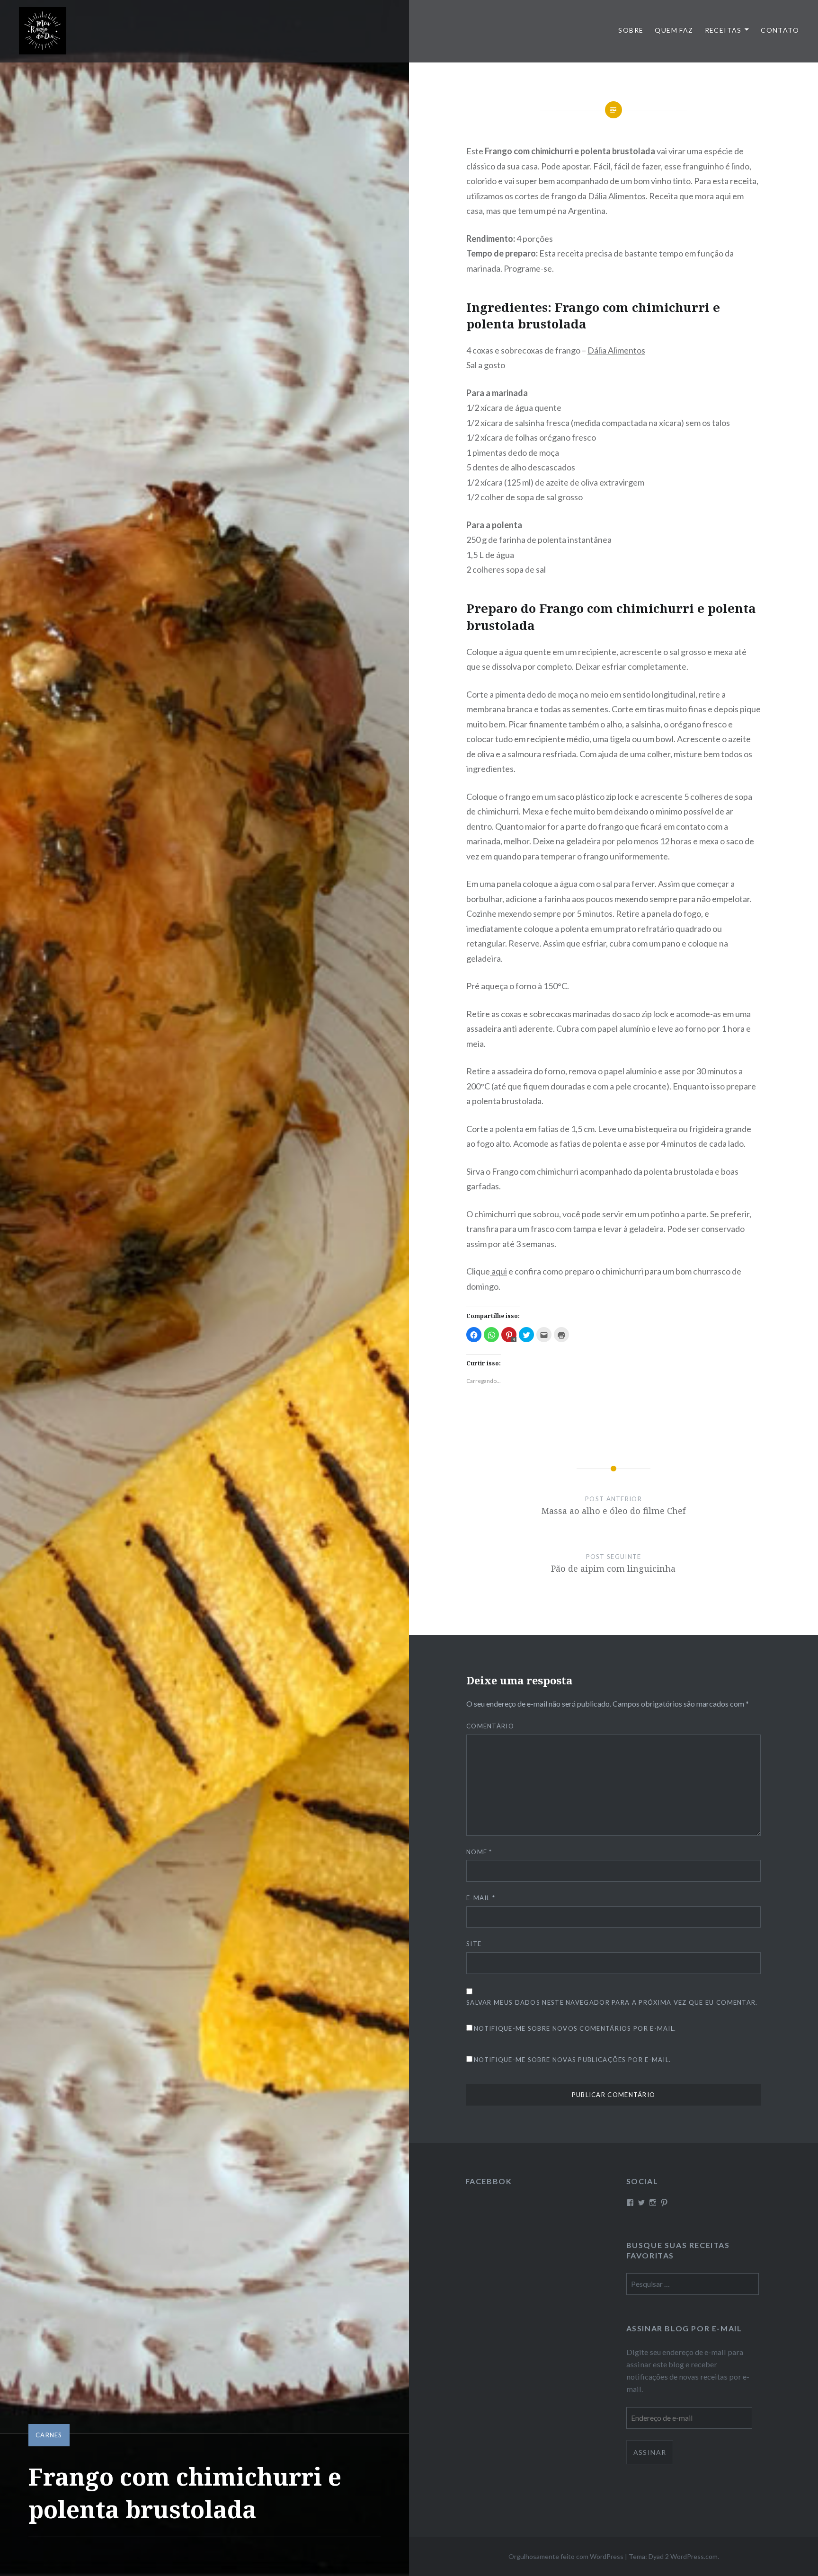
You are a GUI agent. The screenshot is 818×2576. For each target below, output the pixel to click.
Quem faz (674, 30)
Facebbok (489, 2181)
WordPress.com (694, 2556)
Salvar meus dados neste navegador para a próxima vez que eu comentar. (612, 2002)
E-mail (481, 1898)
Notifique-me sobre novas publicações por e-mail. (572, 2060)
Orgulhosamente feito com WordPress (566, 2556)
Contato (780, 30)
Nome (479, 1852)
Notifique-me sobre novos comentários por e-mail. (575, 2028)
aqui (498, 1271)
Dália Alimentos (617, 196)
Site (474, 1944)
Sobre (631, 30)
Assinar (650, 2452)
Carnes (49, 2435)
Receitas (723, 30)
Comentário (490, 1726)
